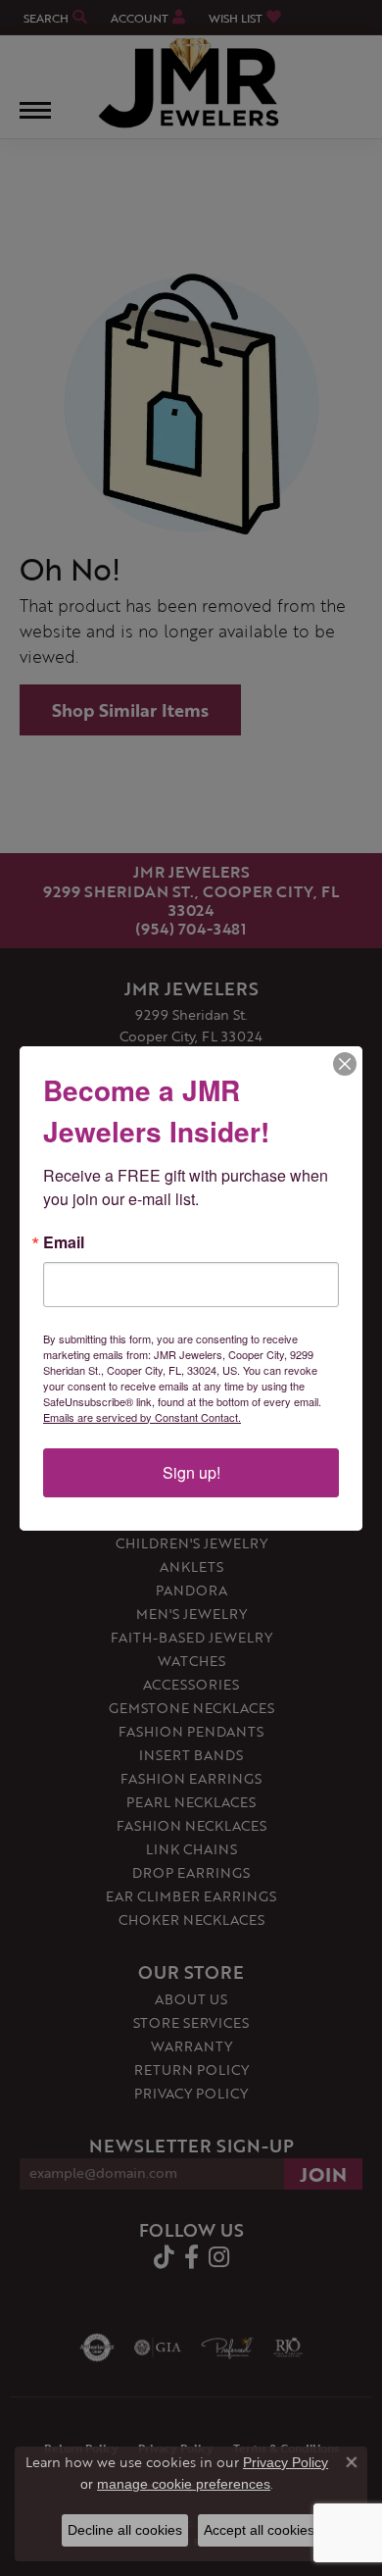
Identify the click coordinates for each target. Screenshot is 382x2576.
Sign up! (191, 1472)
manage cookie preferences (184, 2484)
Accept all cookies (259, 2530)
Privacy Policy (286, 2462)
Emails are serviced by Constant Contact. (142, 1417)
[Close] (345, 1064)
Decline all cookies (125, 2530)
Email (64, 1242)
